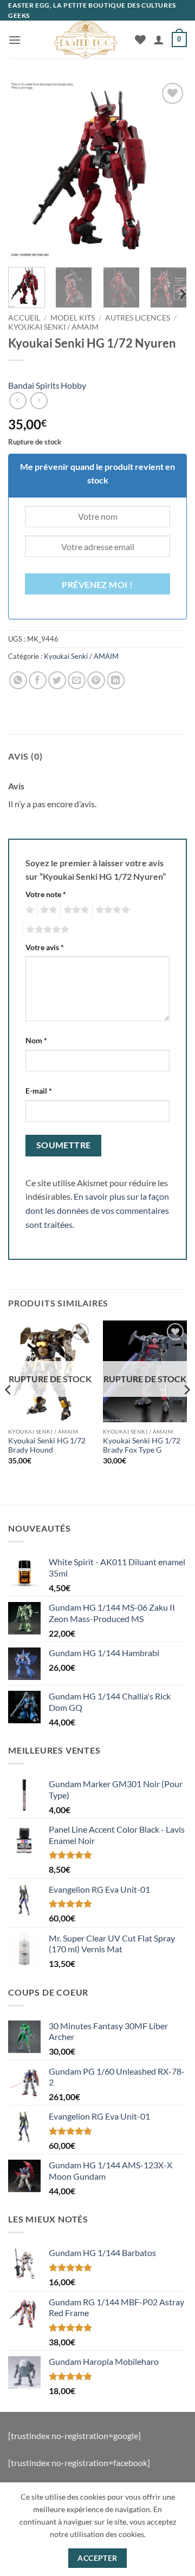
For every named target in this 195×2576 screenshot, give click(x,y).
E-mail (39, 1091)
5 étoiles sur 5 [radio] (46, 930)
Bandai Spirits (34, 385)
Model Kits (73, 318)
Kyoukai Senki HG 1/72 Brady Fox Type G (142, 1446)
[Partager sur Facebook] (38, 680)
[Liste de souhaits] (140, 40)
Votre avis (45, 947)
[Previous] (25, 169)
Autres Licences (138, 318)
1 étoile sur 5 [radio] (28, 910)
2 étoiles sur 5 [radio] (47, 910)
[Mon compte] (159, 40)
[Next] (170, 169)
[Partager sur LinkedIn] (116, 680)
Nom (36, 1040)
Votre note (46, 894)
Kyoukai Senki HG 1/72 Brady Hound (47, 1446)
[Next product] (18, 400)
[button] (15, 40)
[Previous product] (39, 400)
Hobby (73, 385)
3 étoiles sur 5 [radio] (75, 910)
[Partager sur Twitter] (57, 680)
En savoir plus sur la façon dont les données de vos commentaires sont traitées (97, 1210)
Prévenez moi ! (97, 585)
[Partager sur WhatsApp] (18, 680)
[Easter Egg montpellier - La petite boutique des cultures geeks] (86, 40)
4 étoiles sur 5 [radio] (111, 910)
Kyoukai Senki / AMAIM (53, 327)
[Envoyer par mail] (77, 680)
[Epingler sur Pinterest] (96, 680)
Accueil (24, 318)
